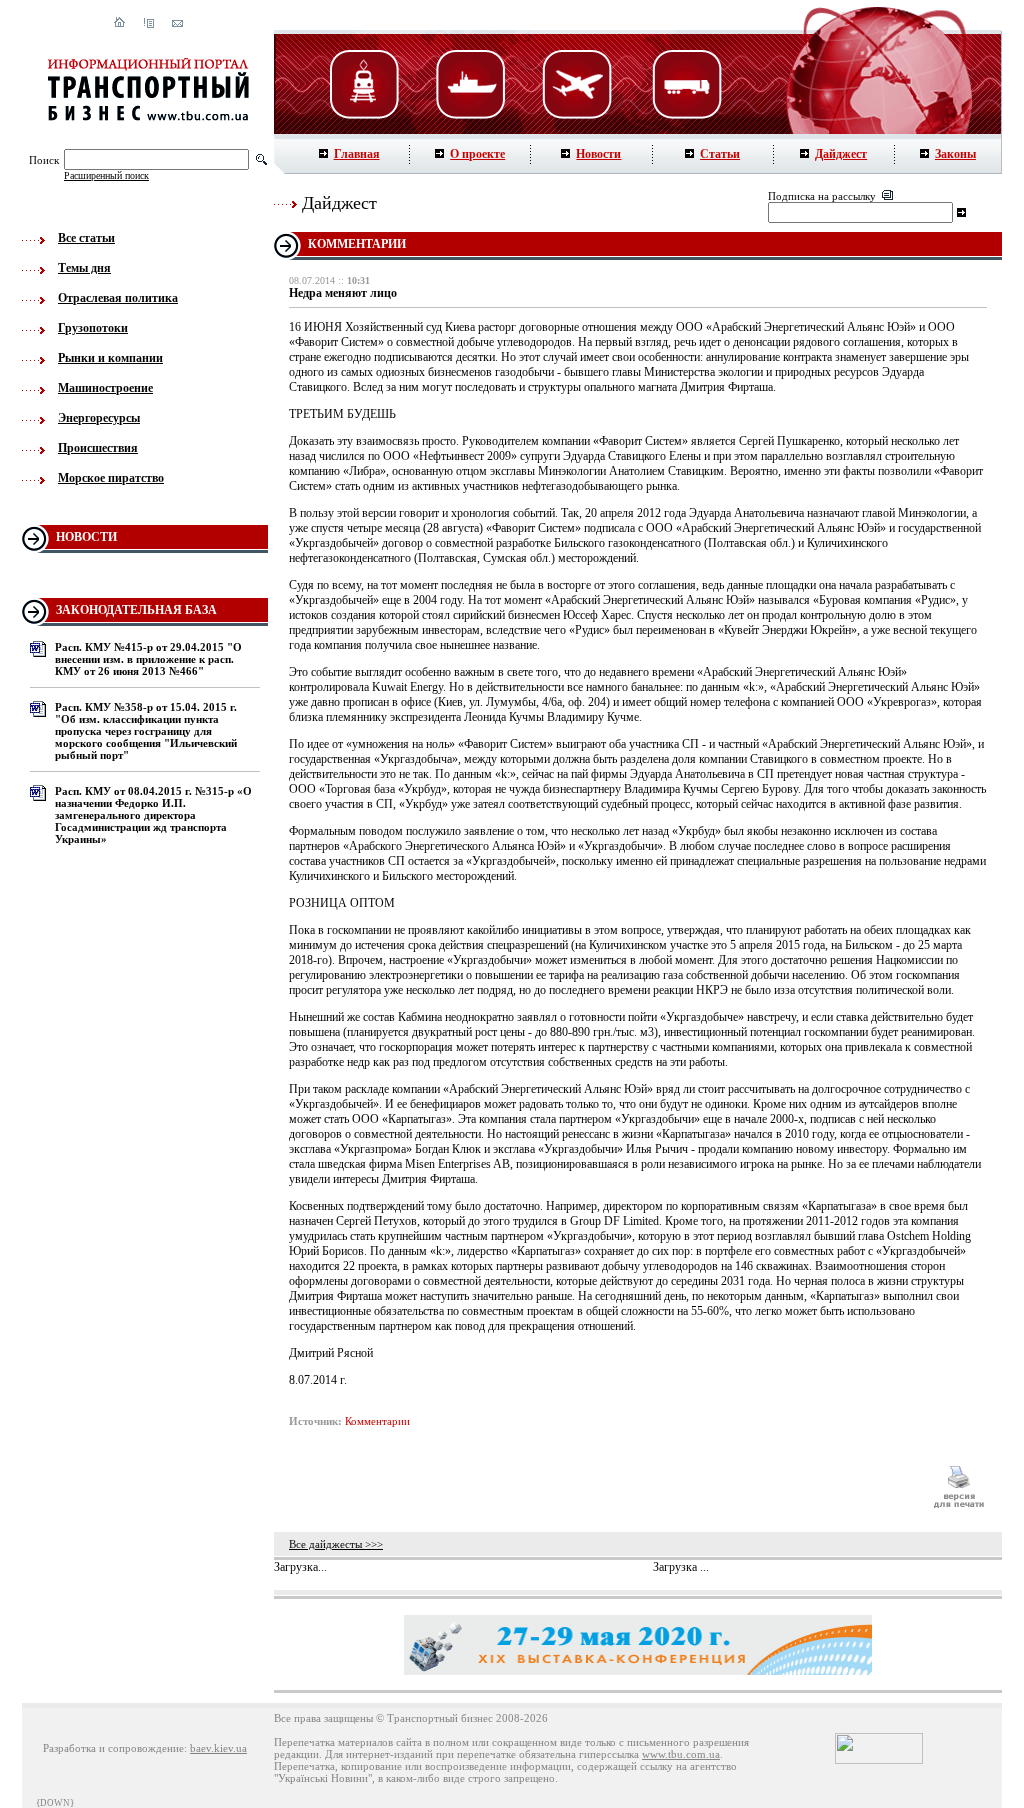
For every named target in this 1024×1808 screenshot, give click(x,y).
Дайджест (841, 154)
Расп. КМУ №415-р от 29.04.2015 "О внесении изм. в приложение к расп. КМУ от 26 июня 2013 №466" (148, 659)
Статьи (720, 154)
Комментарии (377, 1421)
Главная (357, 154)
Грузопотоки (93, 328)
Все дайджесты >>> (336, 1544)
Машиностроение (105, 388)
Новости (598, 154)
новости (86, 537)
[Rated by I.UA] (879, 1760)
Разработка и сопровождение (113, 1748)
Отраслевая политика (118, 298)
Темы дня (84, 268)
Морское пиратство (111, 478)
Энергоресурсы (99, 418)
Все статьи (86, 238)
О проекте (477, 154)
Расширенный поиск (106, 175)
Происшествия (98, 448)
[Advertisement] (601, 1487)
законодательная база (136, 610)
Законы (955, 154)
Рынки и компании (110, 358)
